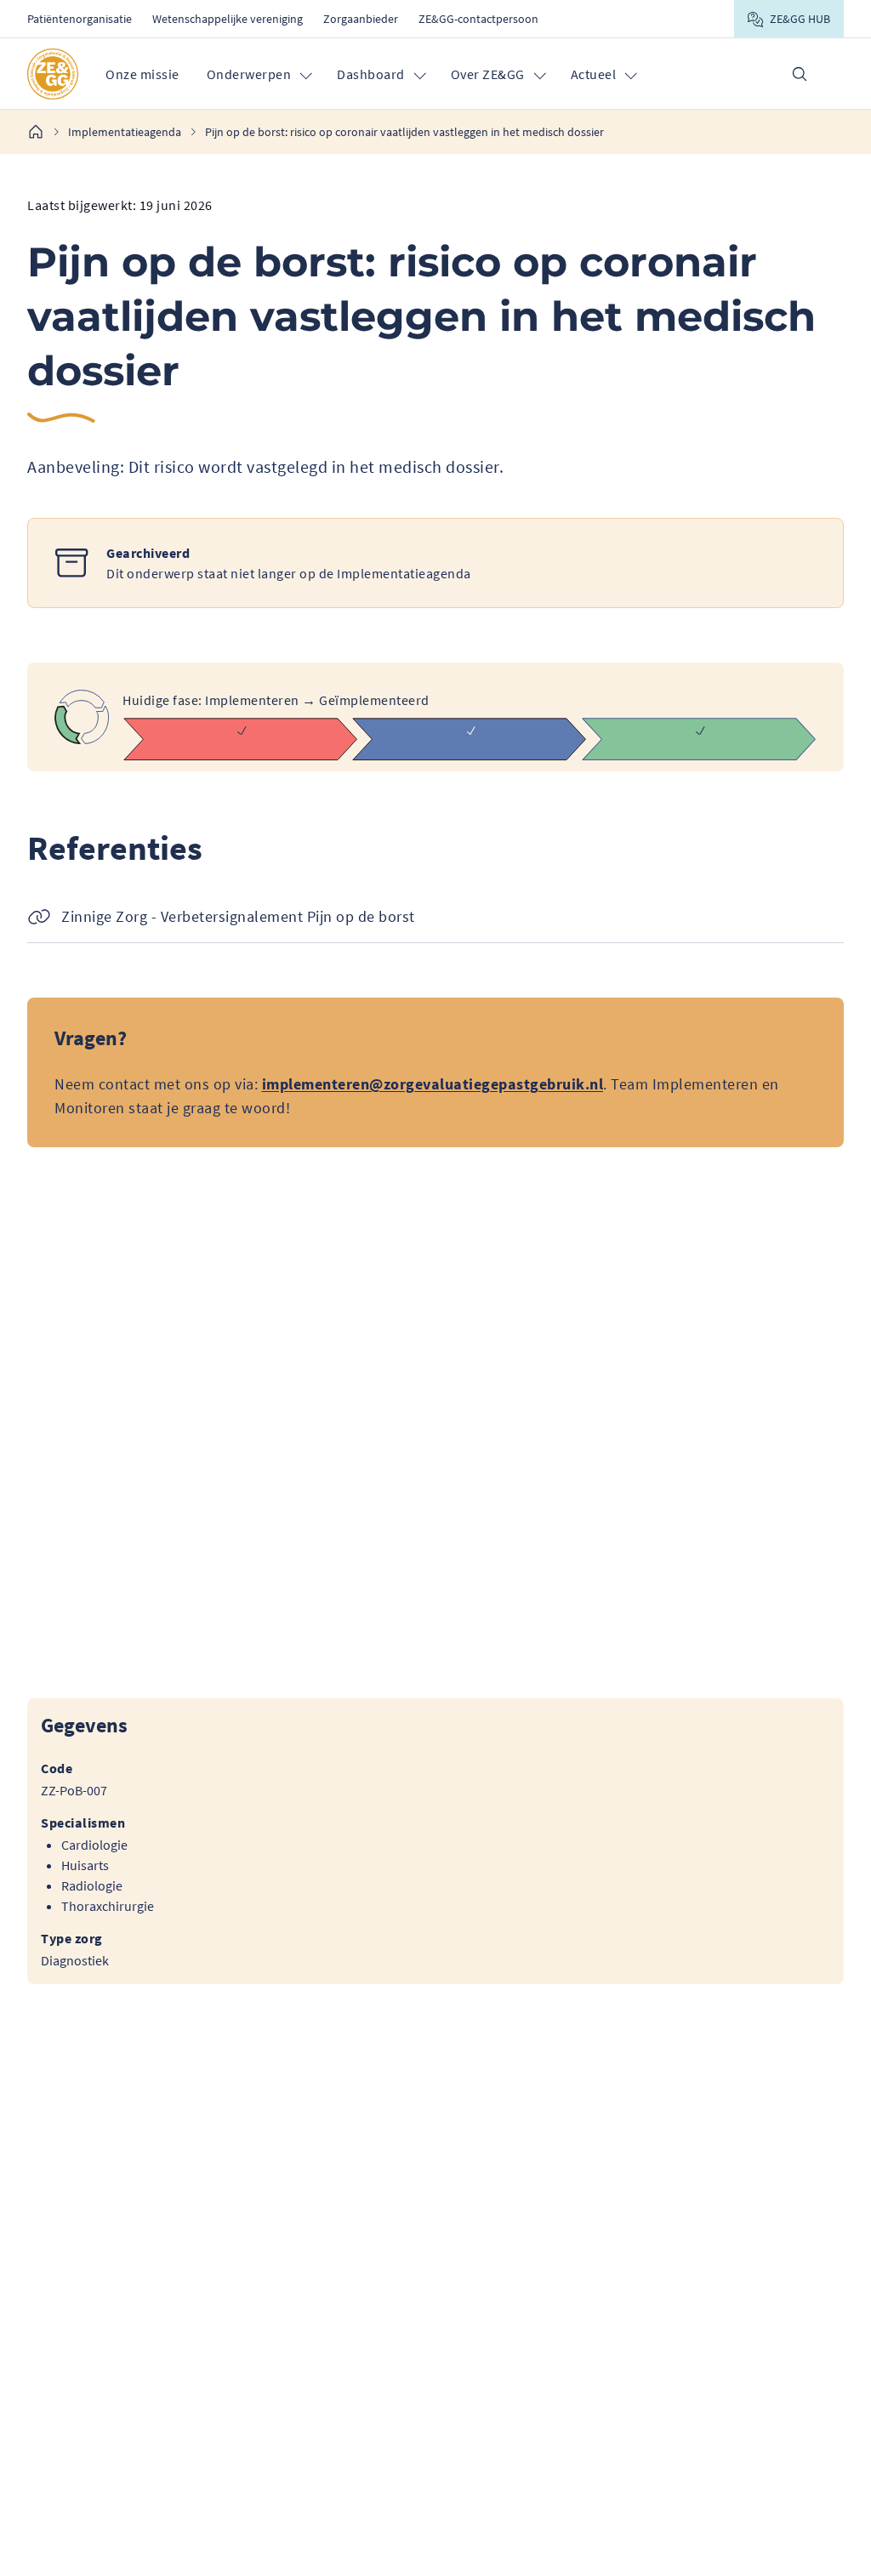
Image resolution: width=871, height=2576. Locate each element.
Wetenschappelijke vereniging (228, 19)
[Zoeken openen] (800, 74)
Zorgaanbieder (361, 19)
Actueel (594, 74)
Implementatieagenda (125, 132)
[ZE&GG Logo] (53, 74)
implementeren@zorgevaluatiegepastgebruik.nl (433, 1084)
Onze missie (142, 74)
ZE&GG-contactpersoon (478, 19)
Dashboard (371, 74)
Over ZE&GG (488, 74)
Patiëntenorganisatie (80, 19)
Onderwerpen (249, 74)
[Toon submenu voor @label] (305, 74)
